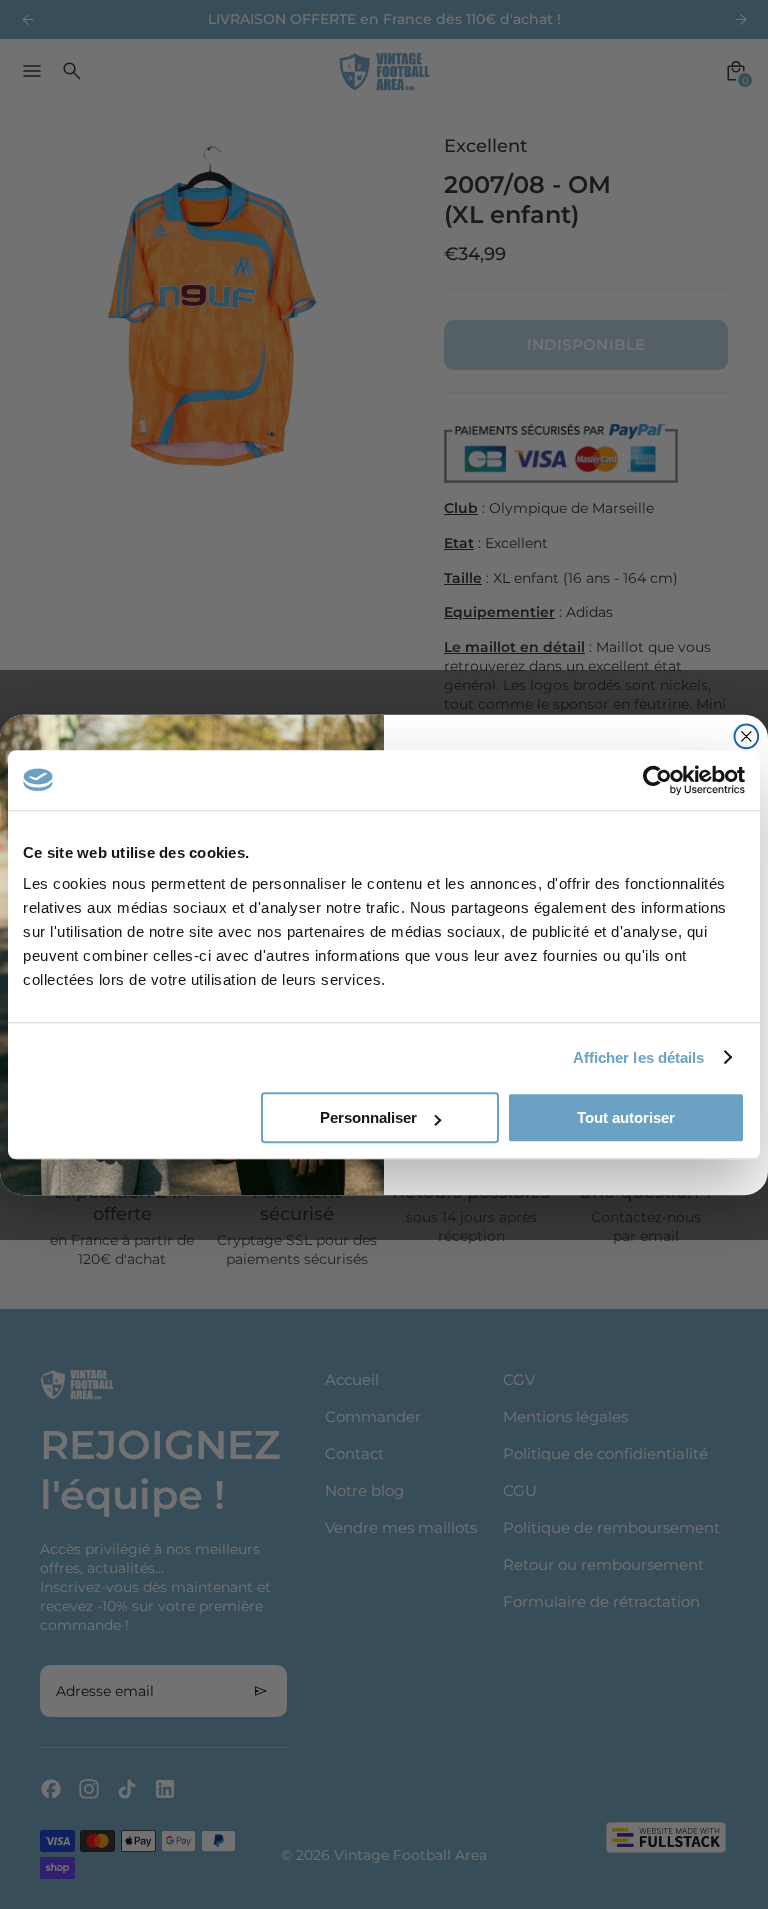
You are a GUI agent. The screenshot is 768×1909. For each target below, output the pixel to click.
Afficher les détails (639, 1057)
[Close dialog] (747, 736)
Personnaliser (368, 1117)
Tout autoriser (626, 1117)
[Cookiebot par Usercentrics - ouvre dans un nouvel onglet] (657, 780)
